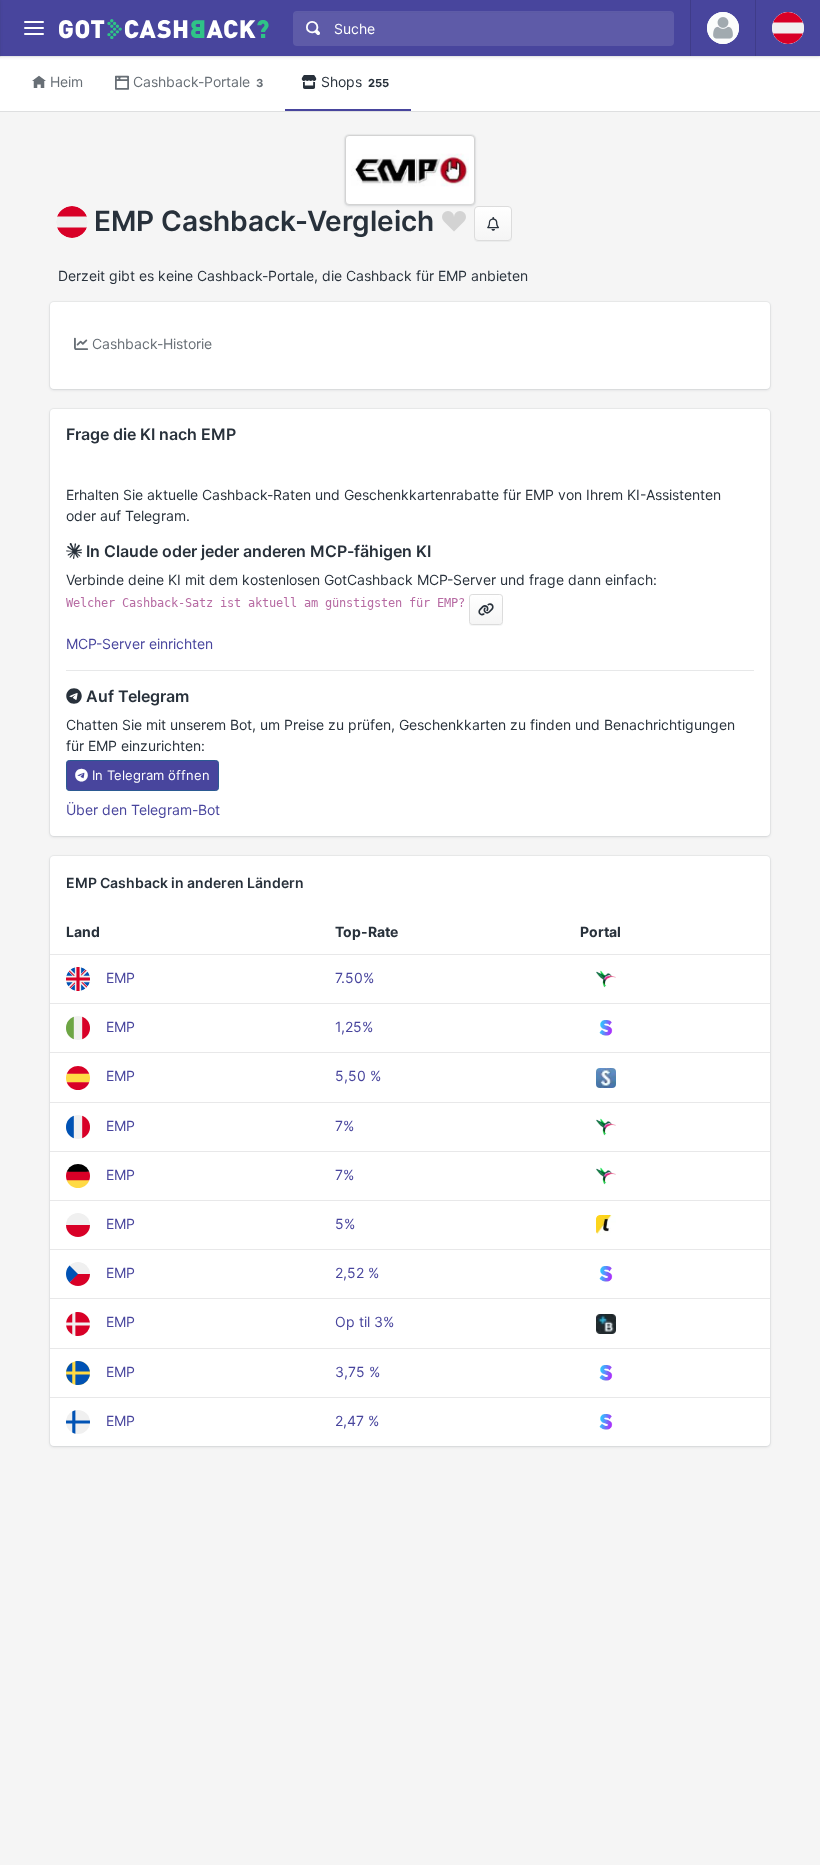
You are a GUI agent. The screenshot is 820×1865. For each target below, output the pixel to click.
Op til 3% (364, 1321)
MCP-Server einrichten (139, 643)
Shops (355, 81)
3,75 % (357, 1371)
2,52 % (357, 1272)
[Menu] (33, 28)
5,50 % (358, 1075)
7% (344, 1125)
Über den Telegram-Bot (143, 809)
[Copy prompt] (486, 609)
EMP (120, 977)
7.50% (354, 977)
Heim (66, 81)
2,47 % (357, 1420)
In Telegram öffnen (151, 775)
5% (345, 1223)
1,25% (354, 1026)
